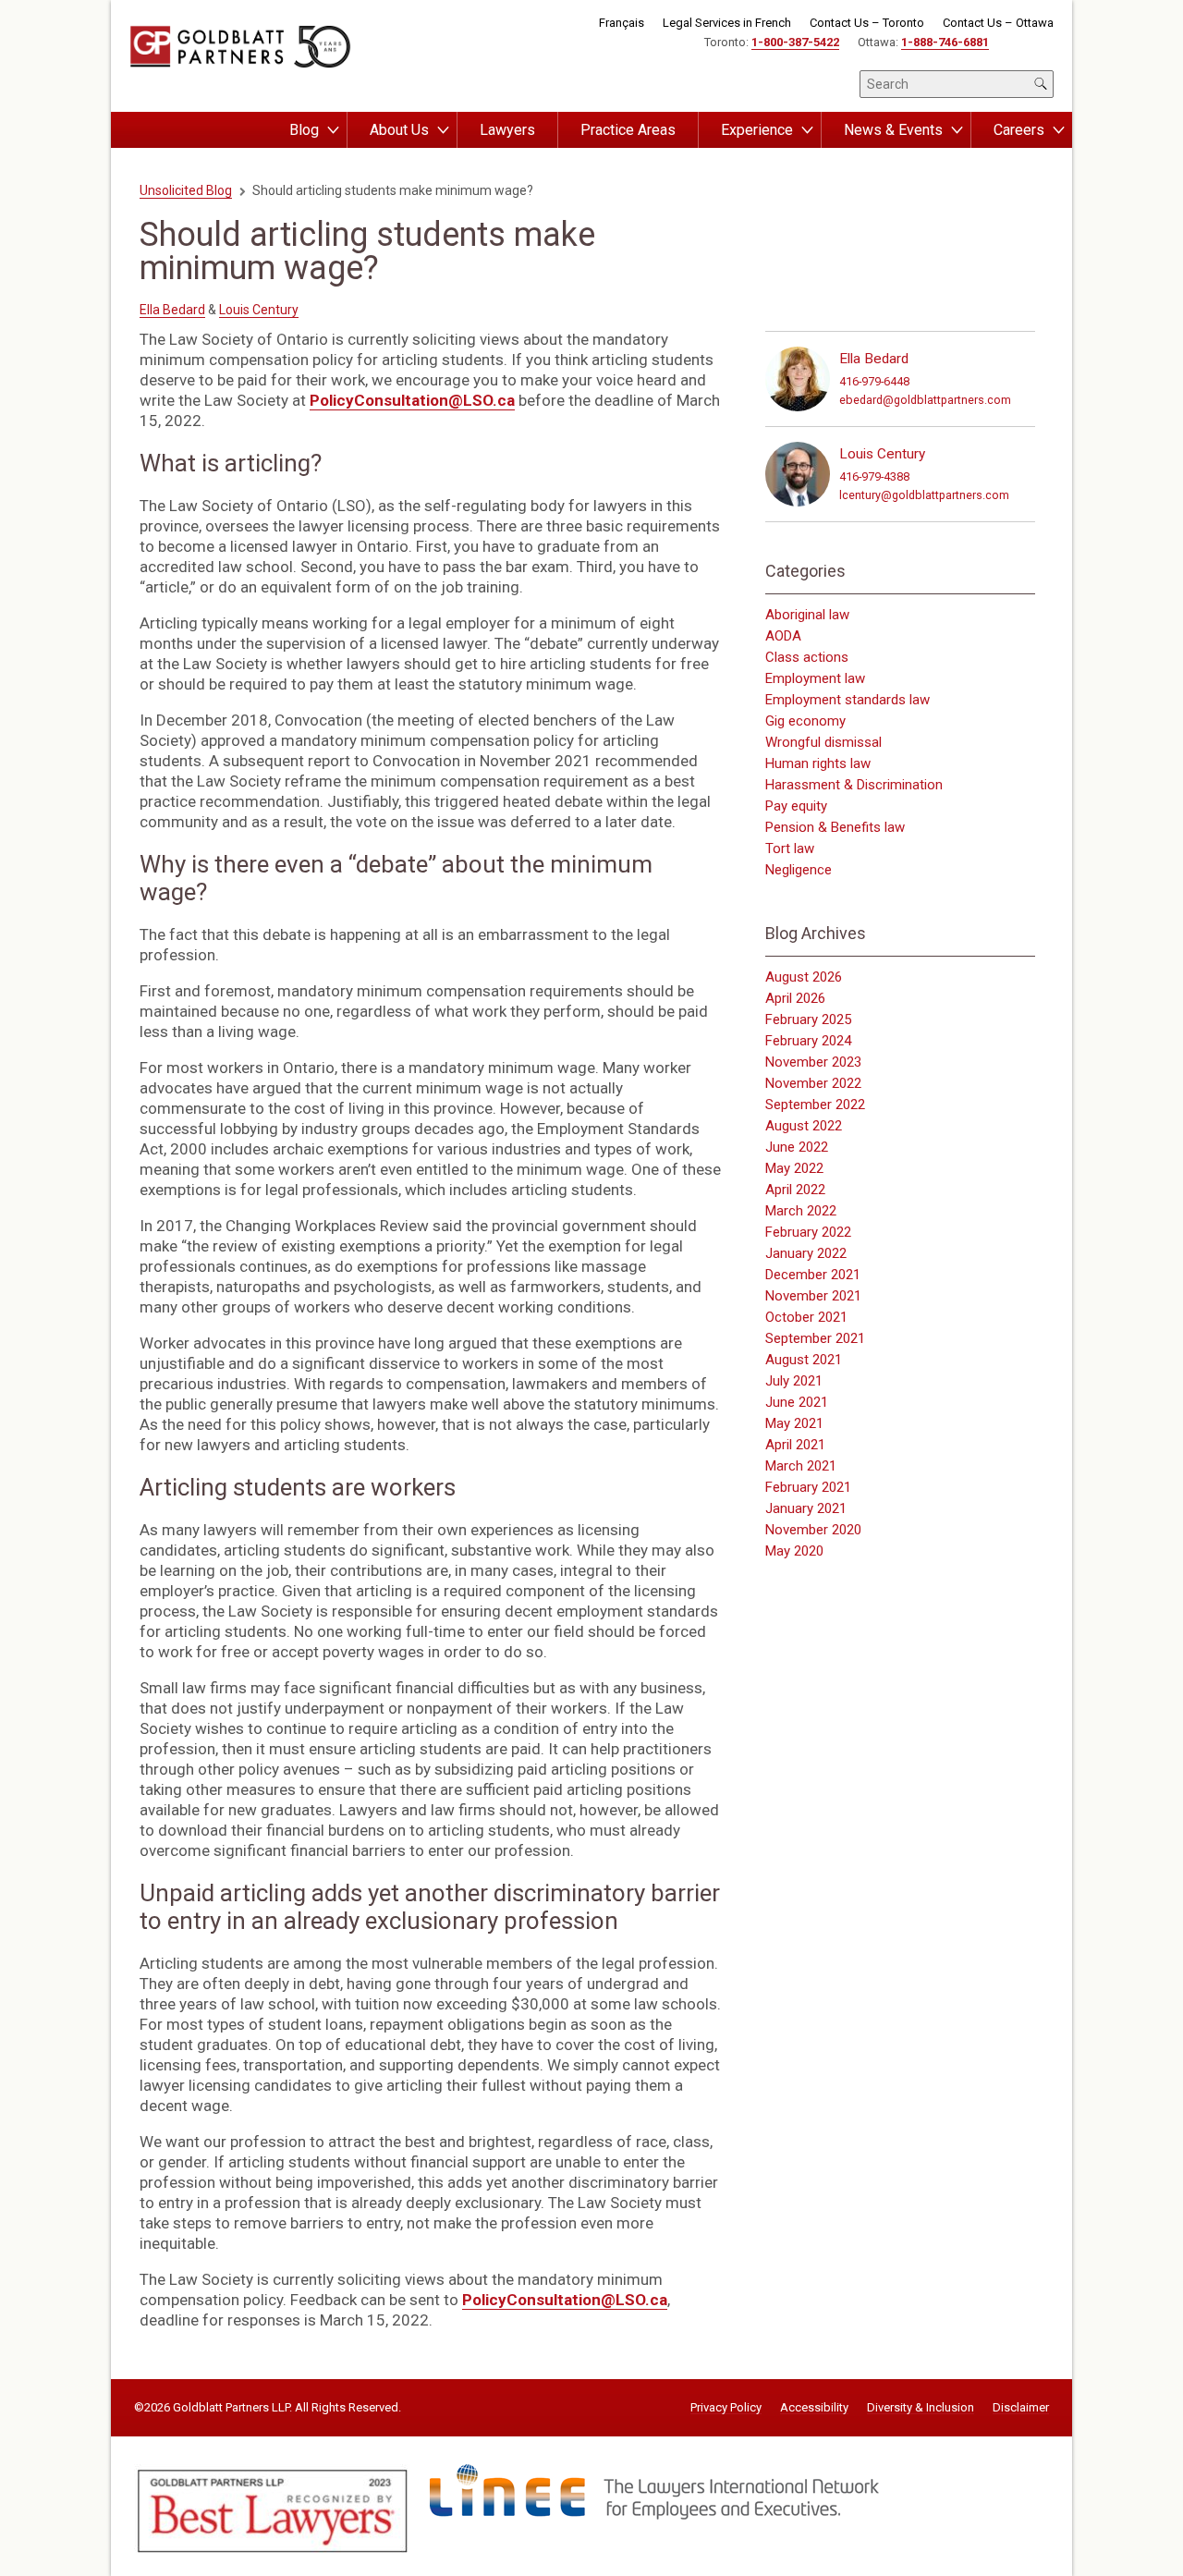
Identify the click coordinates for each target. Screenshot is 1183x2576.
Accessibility (814, 2408)
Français (622, 23)
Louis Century (259, 310)
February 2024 (808, 1041)
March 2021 (801, 1466)
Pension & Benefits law (835, 827)
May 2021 (794, 1423)
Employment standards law (848, 700)
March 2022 (801, 1211)
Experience (757, 130)
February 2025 (808, 1019)
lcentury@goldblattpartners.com (924, 495)
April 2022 (795, 1190)
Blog (304, 130)
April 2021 (795, 1445)
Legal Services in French (727, 23)
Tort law (790, 848)
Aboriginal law (807, 615)
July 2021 (794, 1381)
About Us (399, 130)
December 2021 (813, 1275)
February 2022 (808, 1232)
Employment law (815, 678)
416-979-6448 (874, 381)
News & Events (893, 130)
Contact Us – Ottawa (998, 23)
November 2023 (813, 1062)
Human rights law (818, 763)
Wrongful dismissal (823, 742)
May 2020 (794, 1551)
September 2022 (815, 1105)
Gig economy (805, 721)
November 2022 (813, 1083)
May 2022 (794, 1168)
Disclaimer (1021, 2408)
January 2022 (806, 1253)
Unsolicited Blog (186, 190)
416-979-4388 (874, 476)
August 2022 (804, 1126)
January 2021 (806, 1508)
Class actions (807, 657)
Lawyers (507, 130)
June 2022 (797, 1147)
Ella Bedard (172, 310)
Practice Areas (628, 130)
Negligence (799, 870)
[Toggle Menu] (333, 130)
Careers (1019, 130)
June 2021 (797, 1402)
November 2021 (813, 1296)
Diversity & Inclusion (921, 2408)
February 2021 (808, 1487)
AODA (783, 636)
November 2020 (813, 1530)
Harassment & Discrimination (854, 785)
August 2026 (804, 977)
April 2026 (795, 998)
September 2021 (815, 1338)
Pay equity (796, 806)
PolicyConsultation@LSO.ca (412, 400)
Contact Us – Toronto (867, 23)
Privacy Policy (726, 2408)
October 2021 (806, 1317)
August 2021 (804, 1360)
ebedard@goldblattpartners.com (925, 400)
